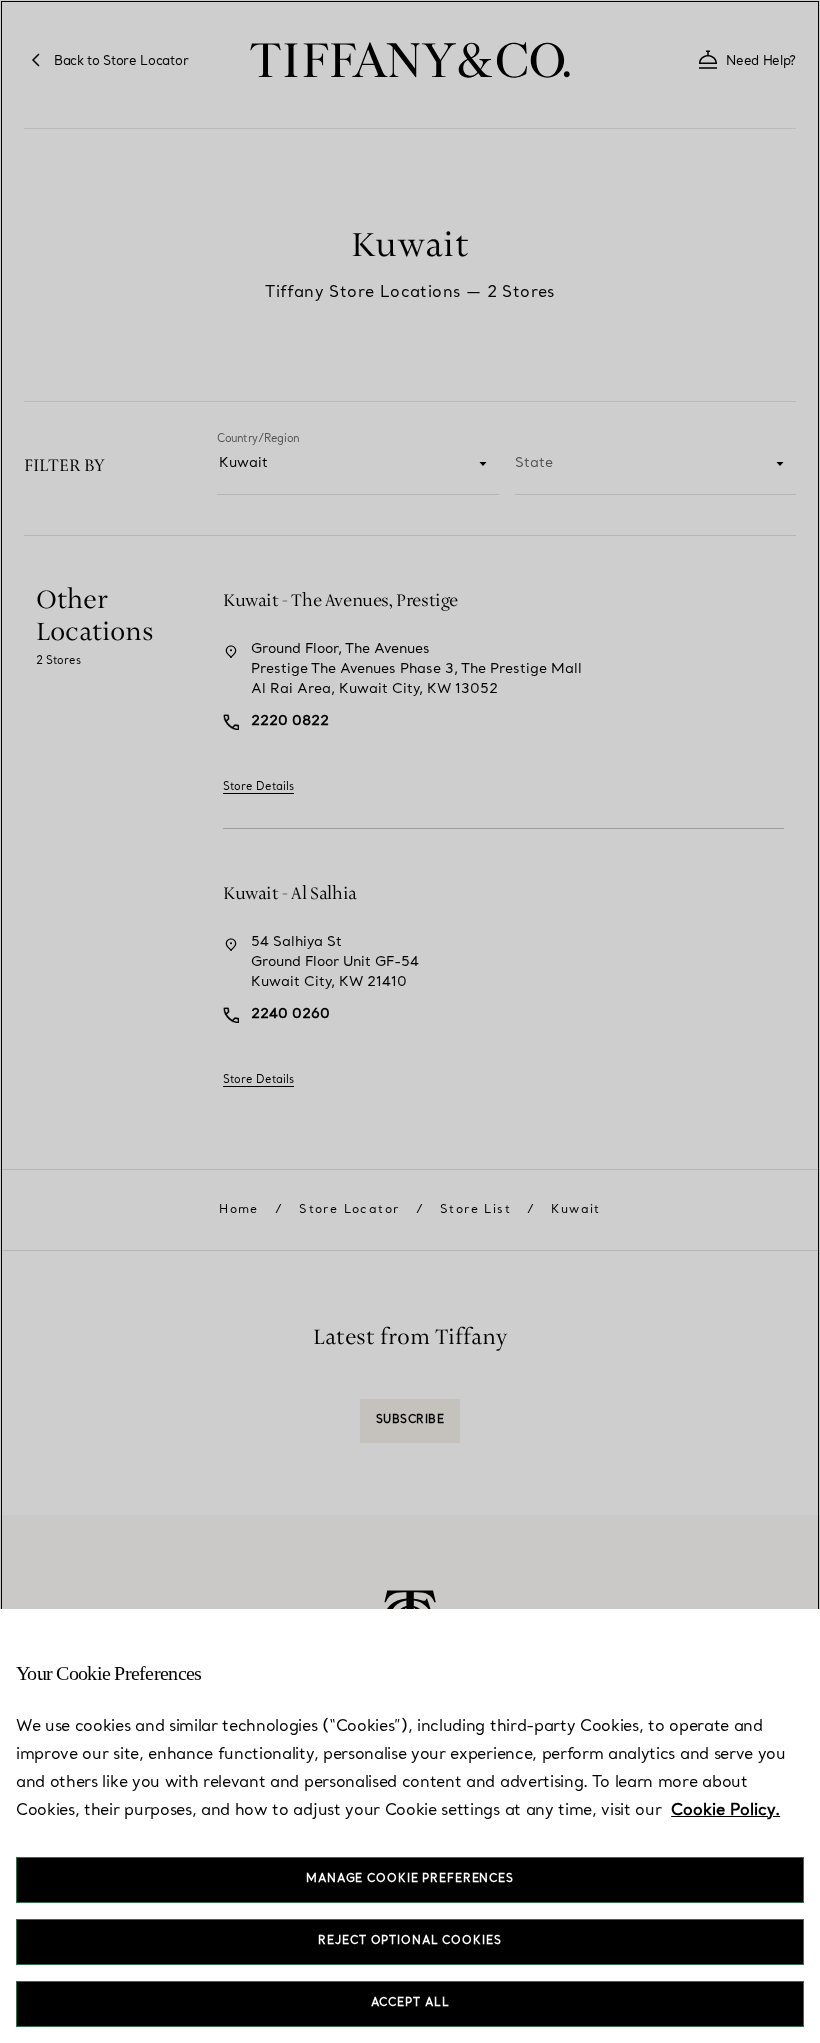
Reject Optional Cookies (409, 1941)
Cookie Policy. (725, 1811)
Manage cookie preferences (410, 1879)
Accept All (410, 2003)
